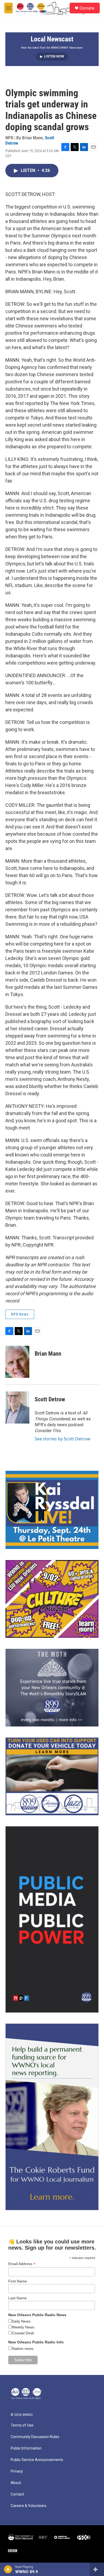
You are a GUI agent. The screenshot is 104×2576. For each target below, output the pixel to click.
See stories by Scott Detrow (63, 1439)
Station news (23, 2349)
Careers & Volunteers (29, 2506)
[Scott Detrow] (17, 1407)
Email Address (22, 2264)
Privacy (17, 2471)
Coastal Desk (23, 2333)
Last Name (17, 2298)
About (16, 2483)
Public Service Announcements (37, 2460)
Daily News (21, 2321)
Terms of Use (22, 2425)
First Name (18, 2281)
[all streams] (97, 2569)
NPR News (20, 1314)
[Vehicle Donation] (52, 1776)
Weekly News (23, 2327)
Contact (17, 2494)
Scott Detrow (50, 1399)
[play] (8, 2569)
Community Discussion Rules (35, 2437)
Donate (87, 8)
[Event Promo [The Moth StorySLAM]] (52, 1688)
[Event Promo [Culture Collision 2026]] (52, 1599)
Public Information (26, 2448)
